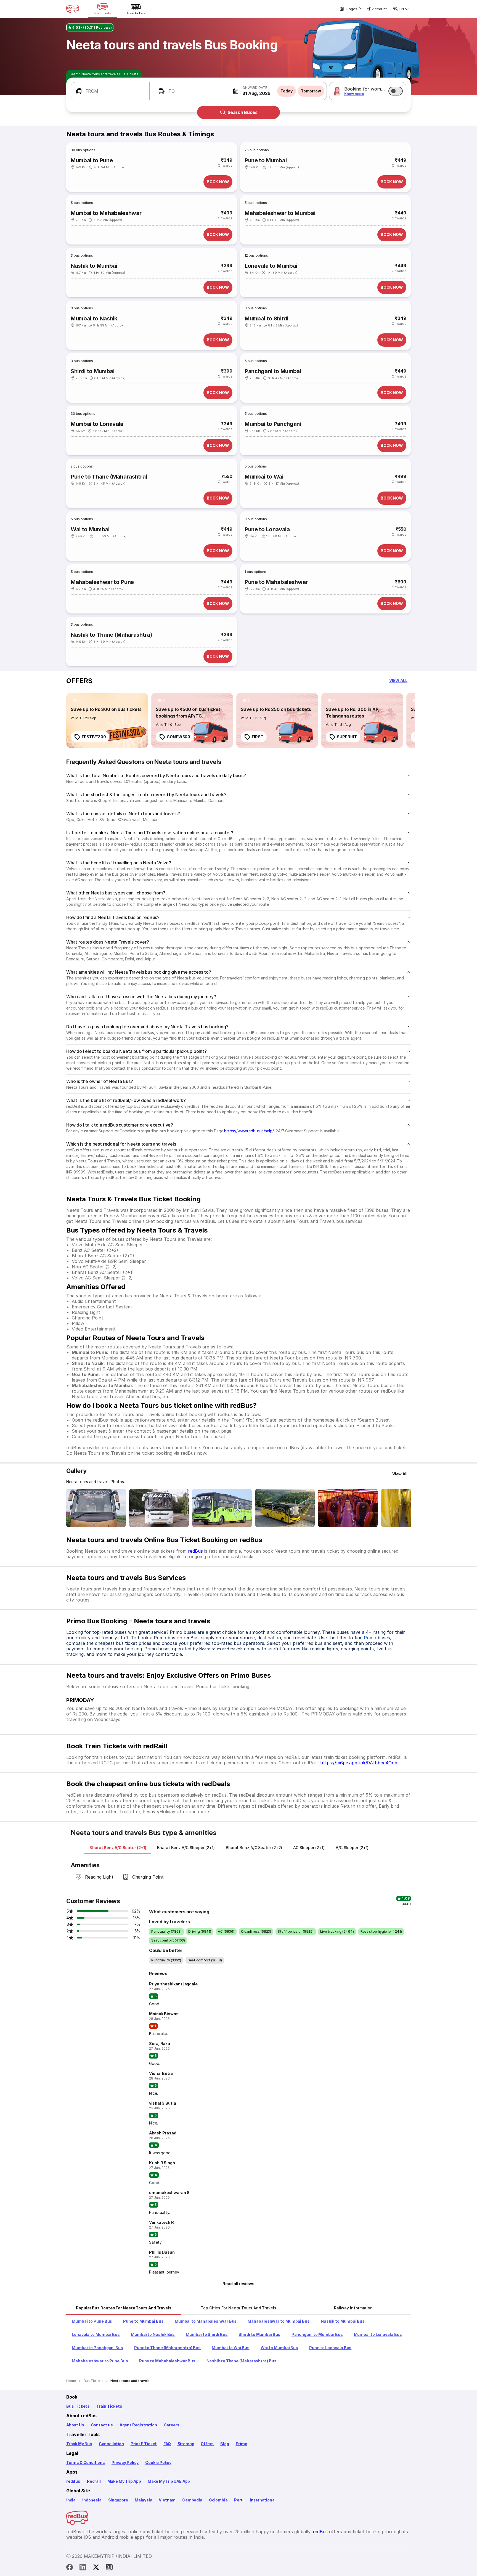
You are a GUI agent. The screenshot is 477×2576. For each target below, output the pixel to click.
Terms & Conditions (86, 2462)
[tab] (118, 1848)
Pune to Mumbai (266, 160)
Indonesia (92, 2500)
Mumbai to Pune (92, 160)
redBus (195, 1551)
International (263, 2500)
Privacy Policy (125, 2462)
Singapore (118, 2500)
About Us (75, 2425)
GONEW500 (178, 737)
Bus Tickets (78, 2406)
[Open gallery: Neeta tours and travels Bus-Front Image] (96, 1508)
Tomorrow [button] (311, 91)
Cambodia (192, 2500)
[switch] (396, 91)
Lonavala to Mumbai (271, 266)
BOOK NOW (218, 182)
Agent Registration (138, 2425)
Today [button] (287, 91)
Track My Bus (79, 2444)
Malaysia (144, 2500)
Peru (239, 2500)
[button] (110, 91)
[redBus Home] (73, 9)
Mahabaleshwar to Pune (102, 582)
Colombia (218, 2500)
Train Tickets (109, 2406)
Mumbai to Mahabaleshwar (106, 213)
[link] (107, 720)
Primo (370, 1638)
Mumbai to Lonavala (97, 424)
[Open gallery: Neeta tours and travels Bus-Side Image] (222, 1508)
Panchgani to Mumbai (273, 371)
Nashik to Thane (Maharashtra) (111, 635)
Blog (225, 2444)
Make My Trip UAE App (169, 2481)
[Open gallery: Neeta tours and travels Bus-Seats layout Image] (348, 1508)
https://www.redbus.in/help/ (249, 1131)
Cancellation (111, 2444)
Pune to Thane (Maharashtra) (109, 477)
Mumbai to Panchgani (273, 424)
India (71, 2500)
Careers (172, 2425)
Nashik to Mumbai (94, 266)
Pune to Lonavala (267, 529)
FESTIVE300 (94, 737)
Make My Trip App (124, 2481)
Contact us (102, 2425)
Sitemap (186, 2444)
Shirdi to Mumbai (93, 371)
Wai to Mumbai (90, 529)
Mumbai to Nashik (94, 318)
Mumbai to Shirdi (267, 318)
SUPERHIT (347, 737)
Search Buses (243, 112)
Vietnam (167, 2500)
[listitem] (76, 700)
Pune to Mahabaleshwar (276, 582)
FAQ (167, 2444)
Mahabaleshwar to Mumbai (280, 213)
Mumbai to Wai (264, 477)
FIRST (258, 737)
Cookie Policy (158, 2462)
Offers (207, 2444)
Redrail (94, 2481)
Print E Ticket (144, 2444)
